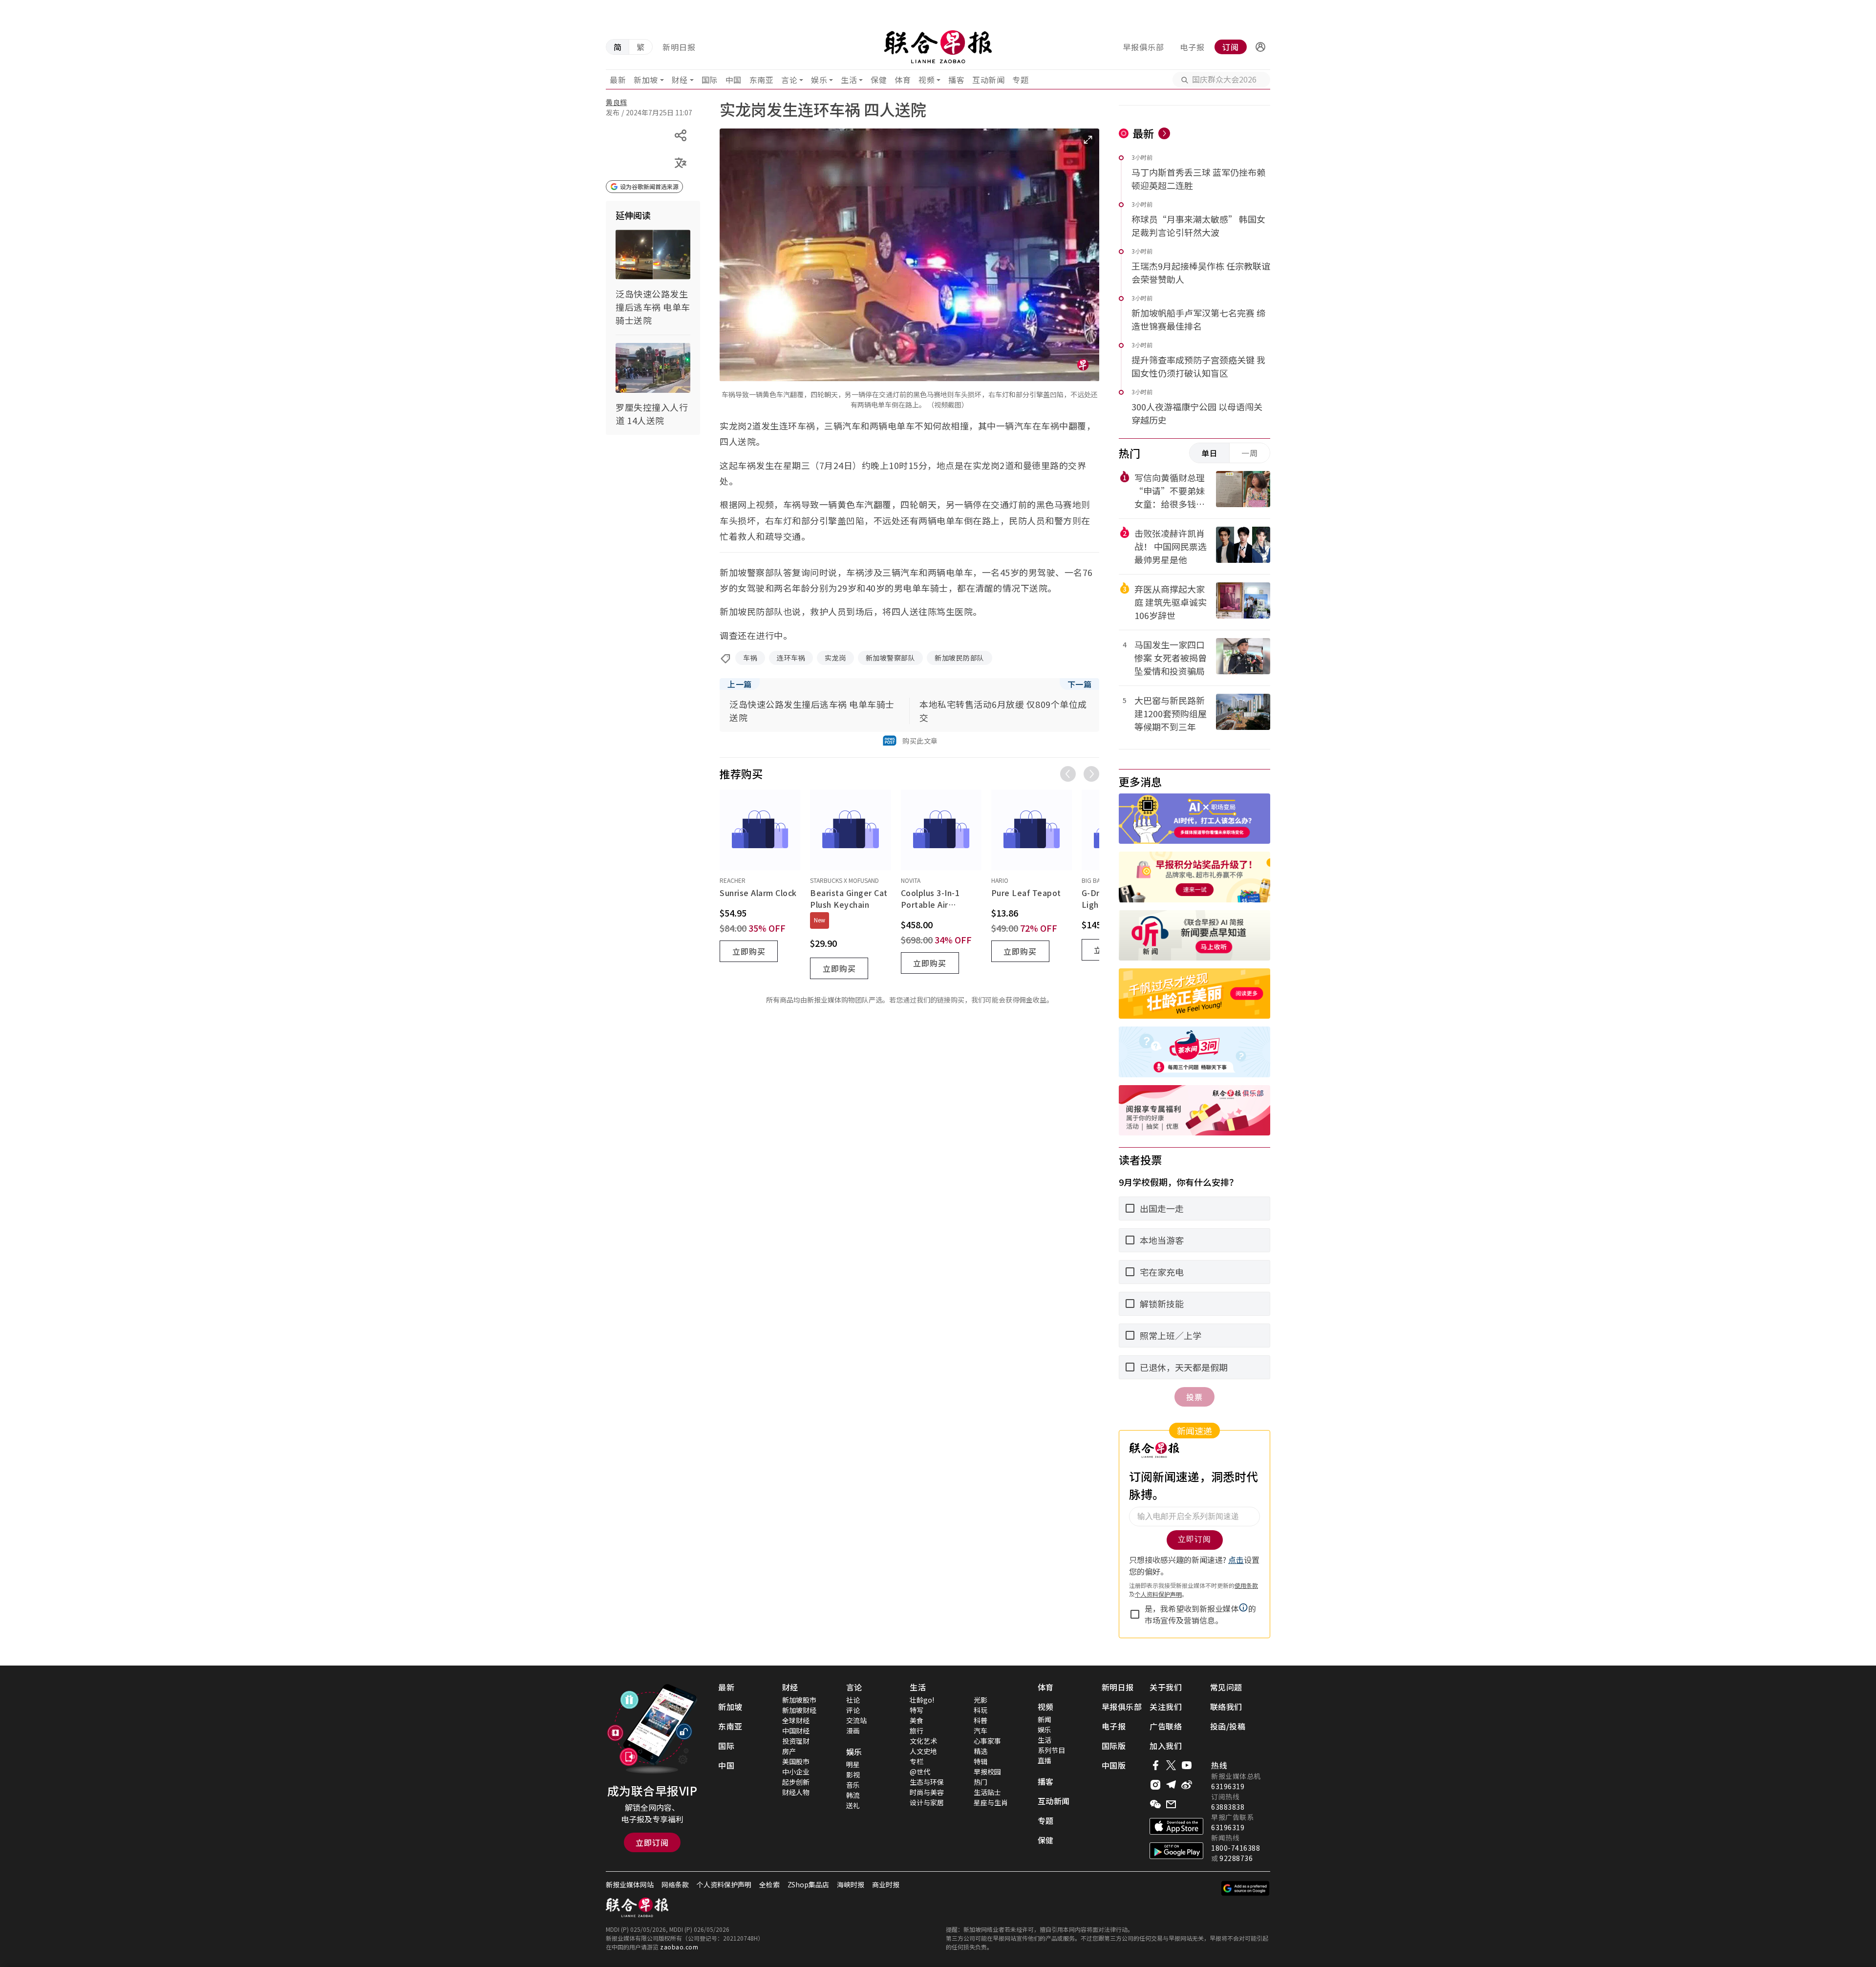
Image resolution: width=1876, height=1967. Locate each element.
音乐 (853, 1785)
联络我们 (1226, 1707)
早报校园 (987, 1772)
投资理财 (796, 1741)
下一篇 (1080, 684)
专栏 (917, 1761)
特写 (917, 1710)
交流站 (856, 1720)
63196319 (1228, 1786)
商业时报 (886, 1884)
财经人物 (796, 1792)
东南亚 (762, 80)
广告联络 (1166, 1726)
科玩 (981, 1710)
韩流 (853, 1795)
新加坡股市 (799, 1700)
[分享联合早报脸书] (1155, 1765)
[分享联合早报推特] (1171, 1765)
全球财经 (796, 1720)
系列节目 (1051, 1750)
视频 (927, 80)
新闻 (1045, 1719)
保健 (879, 80)
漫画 (853, 1731)
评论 (853, 1710)
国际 (710, 80)
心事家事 (987, 1741)
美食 (917, 1720)
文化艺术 (923, 1741)
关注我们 (1166, 1707)
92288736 (1236, 1858)
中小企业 (796, 1772)
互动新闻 (988, 80)
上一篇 (740, 684)
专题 (1020, 80)
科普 (981, 1720)
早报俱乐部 (1143, 47)
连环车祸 (791, 658)
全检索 (769, 1884)
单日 (1210, 453)
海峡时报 (851, 1884)
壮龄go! (922, 1700)
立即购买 (749, 951)
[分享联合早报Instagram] (1155, 1785)
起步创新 (796, 1782)
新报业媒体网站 (630, 1884)
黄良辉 (617, 102)
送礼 (853, 1805)
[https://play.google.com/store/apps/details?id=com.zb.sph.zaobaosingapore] (1176, 1851)
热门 (981, 1782)
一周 (1250, 453)
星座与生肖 (991, 1802)
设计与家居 (927, 1802)
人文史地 (923, 1751)
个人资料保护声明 (724, 1884)
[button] (1260, 47)
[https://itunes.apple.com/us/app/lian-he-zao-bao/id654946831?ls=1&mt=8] (1176, 1826)
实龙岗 (835, 658)
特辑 (981, 1761)
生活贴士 (987, 1792)
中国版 (1114, 1765)
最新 (618, 80)
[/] (938, 47)
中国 (734, 80)
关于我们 (1166, 1687)
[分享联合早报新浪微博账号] (1187, 1785)
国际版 (1114, 1746)
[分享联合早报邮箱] (1171, 1804)
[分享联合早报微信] (1155, 1804)
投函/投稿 (1228, 1726)
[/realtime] (1164, 133)
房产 (789, 1751)
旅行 (917, 1731)
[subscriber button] (1260, 47)
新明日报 (679, 47)
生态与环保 (927, 1782)
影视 (853, 1775)
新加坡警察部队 (891, 658)
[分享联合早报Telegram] (1171, 1785)
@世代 (920, 1772)
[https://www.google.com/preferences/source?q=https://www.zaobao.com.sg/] (1246, 1888)
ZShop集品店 (808, 1884)
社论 (853, 1700)
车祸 (750, 658)
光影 (981, 1700)
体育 (903, 80)
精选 (981, 1751)
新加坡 (646, 80)
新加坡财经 (799, 1710)
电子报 (1192, 47)
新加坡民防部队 (959, 658)
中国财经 (796, 1731)
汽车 (981, 1731)
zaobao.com (679, 1947)
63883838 (1228, 1807)
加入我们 (1166, 1746)
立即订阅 (652, 1842)
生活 (849, 80)
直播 (1045, 1760)
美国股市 (796, 1761)
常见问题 (1226, 1687)
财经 (680, 80)
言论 (789, 80)
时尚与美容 (927, 1792)
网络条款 (675, 1884)
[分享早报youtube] (1187, 1765)
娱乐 (819, 80)
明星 (853, 1764)
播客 (956, 80)
